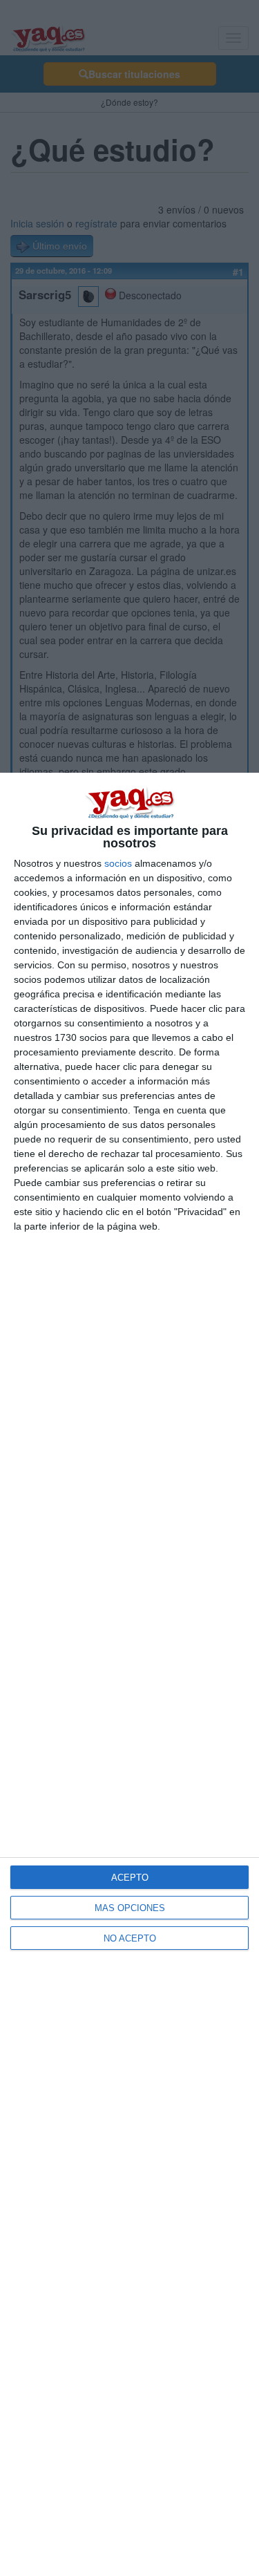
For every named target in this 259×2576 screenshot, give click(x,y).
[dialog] (129, 1674)
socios (118, 863)
